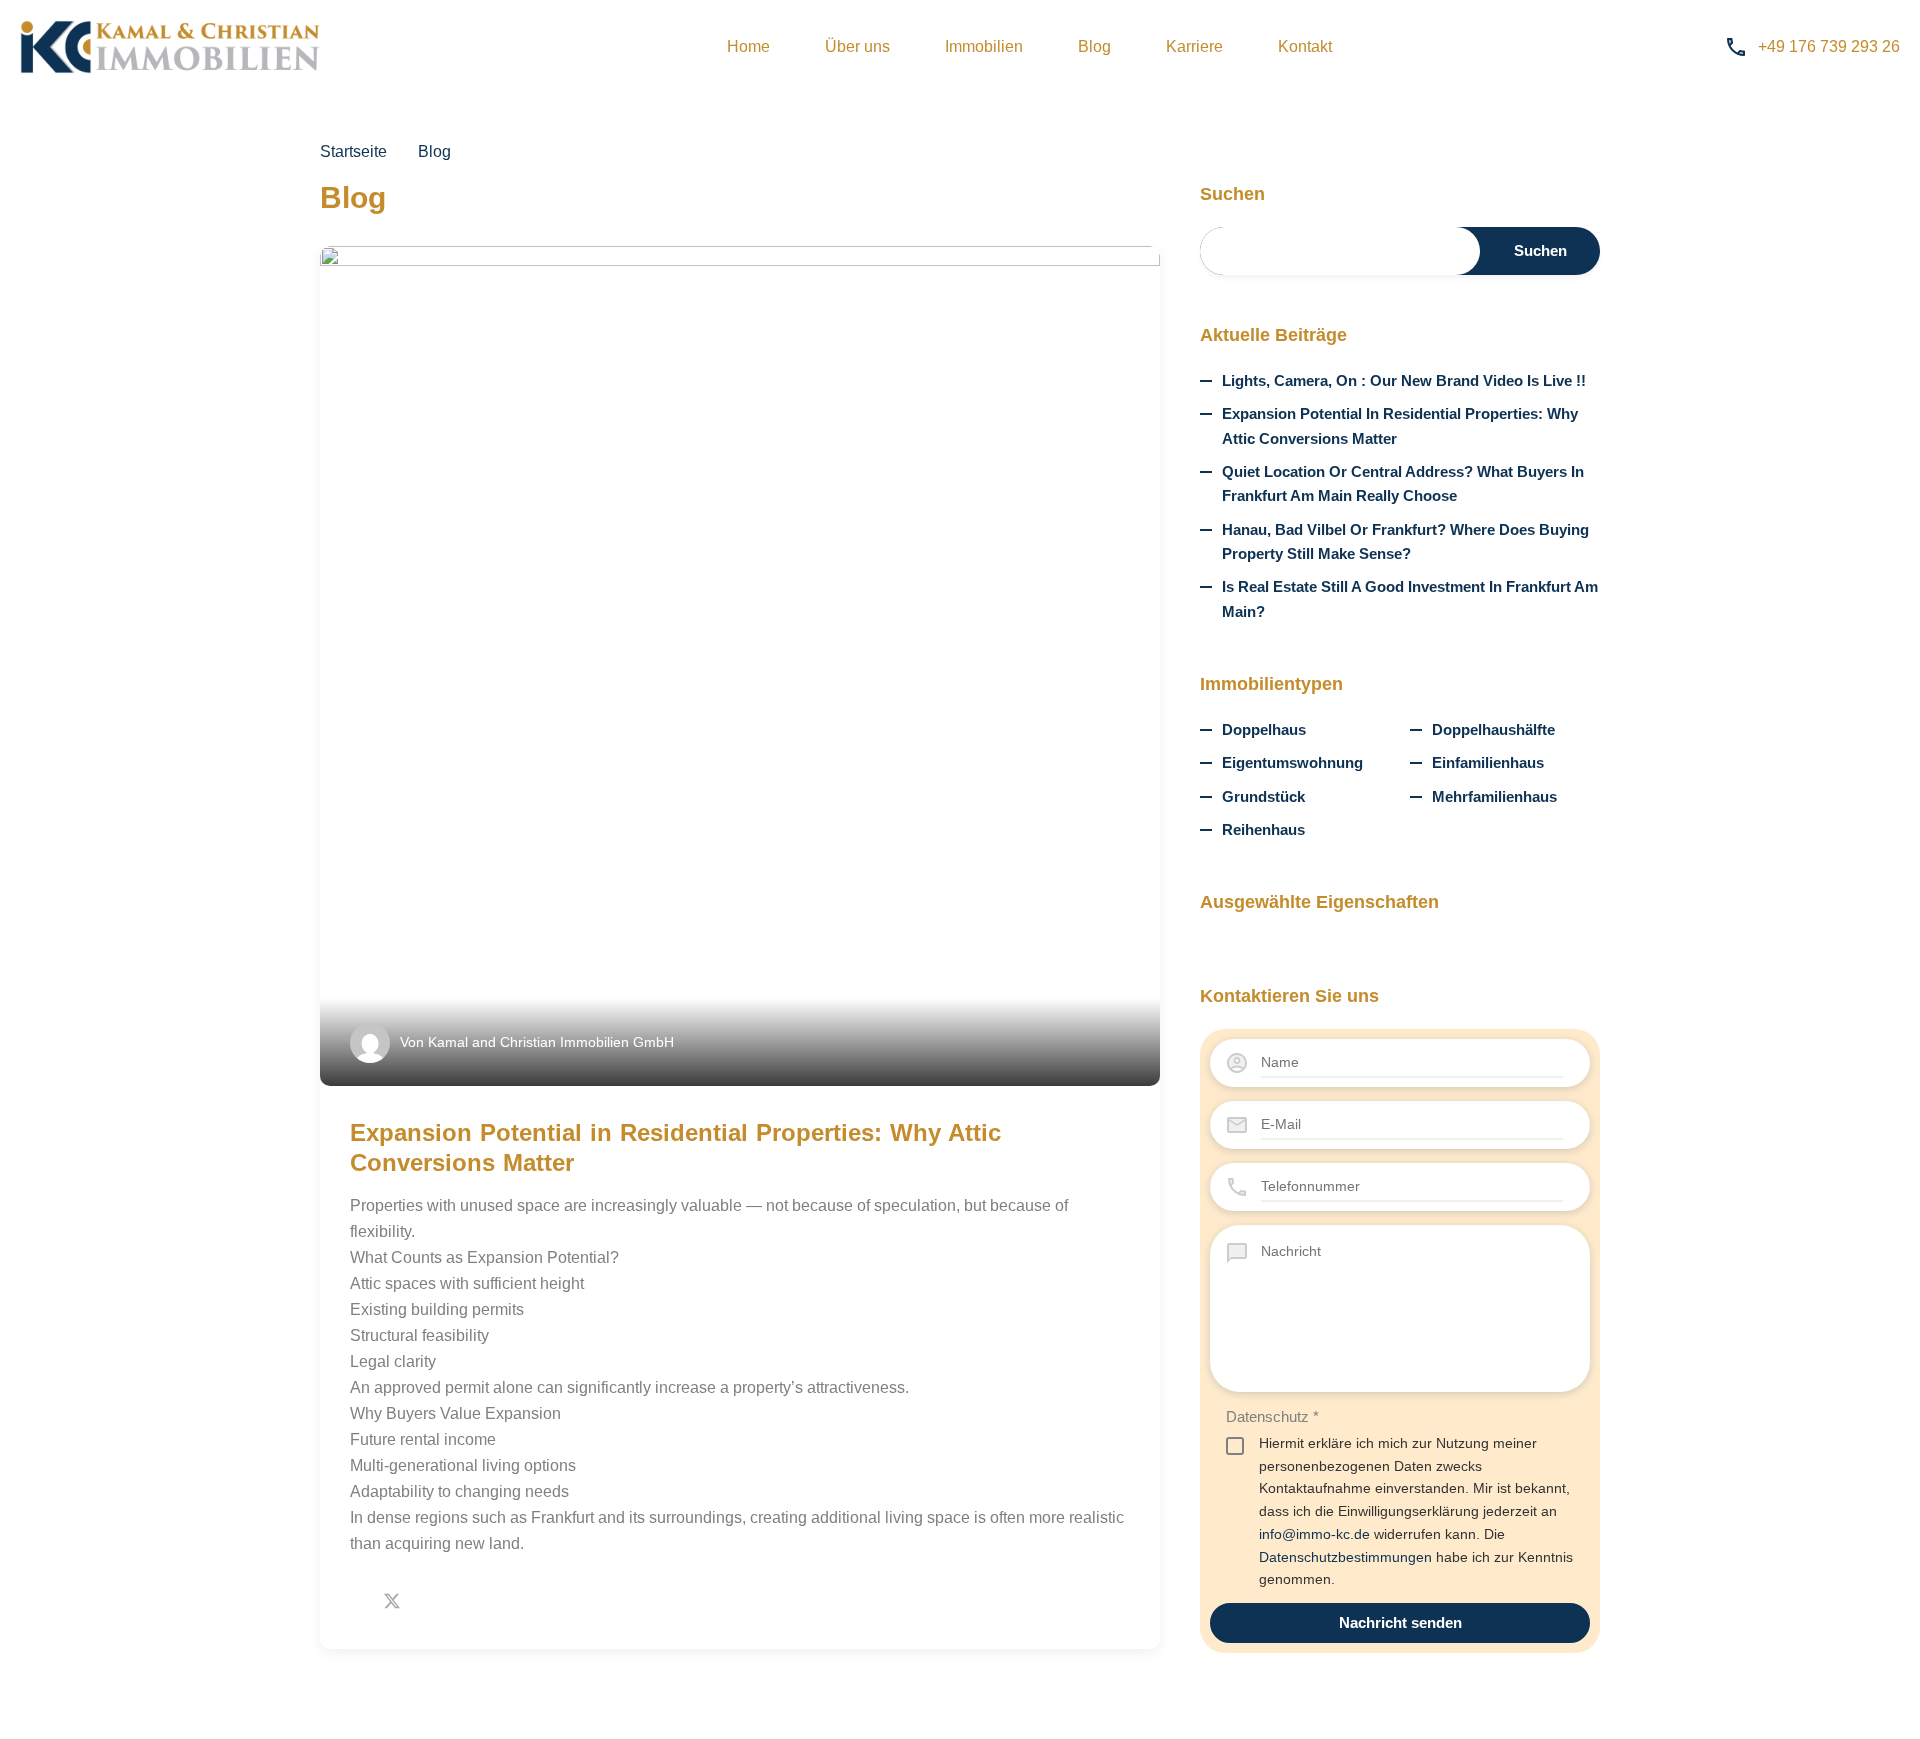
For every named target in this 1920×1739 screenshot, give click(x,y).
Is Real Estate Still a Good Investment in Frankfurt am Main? (1410, 598)
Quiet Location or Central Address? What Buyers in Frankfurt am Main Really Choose (1403, 483)
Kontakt (1305, 46)
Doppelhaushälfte (1493, 729)
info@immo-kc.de (1314, 1534)
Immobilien (984, 46)
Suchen (1232, 194)
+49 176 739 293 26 (1829, 46)
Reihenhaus (1263, 829)
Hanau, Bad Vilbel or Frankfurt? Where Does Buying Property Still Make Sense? (1405, 541)
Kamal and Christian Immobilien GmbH (551, 1042)
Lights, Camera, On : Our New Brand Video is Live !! (1404, 380)
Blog (1094, 46)
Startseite (353, 152)
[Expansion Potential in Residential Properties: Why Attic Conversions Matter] (740, 666)
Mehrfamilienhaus (1494, 796)
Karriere (1194, 46)
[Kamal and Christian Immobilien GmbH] (170, 47)
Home (748, 46)
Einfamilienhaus (1488, 762)
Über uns (857, 46)
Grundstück (1263, 796)
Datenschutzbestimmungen (1345, 1557)
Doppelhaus (1264, 729)
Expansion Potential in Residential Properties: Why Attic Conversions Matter (1400, 425)
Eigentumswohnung (1292, 762)
